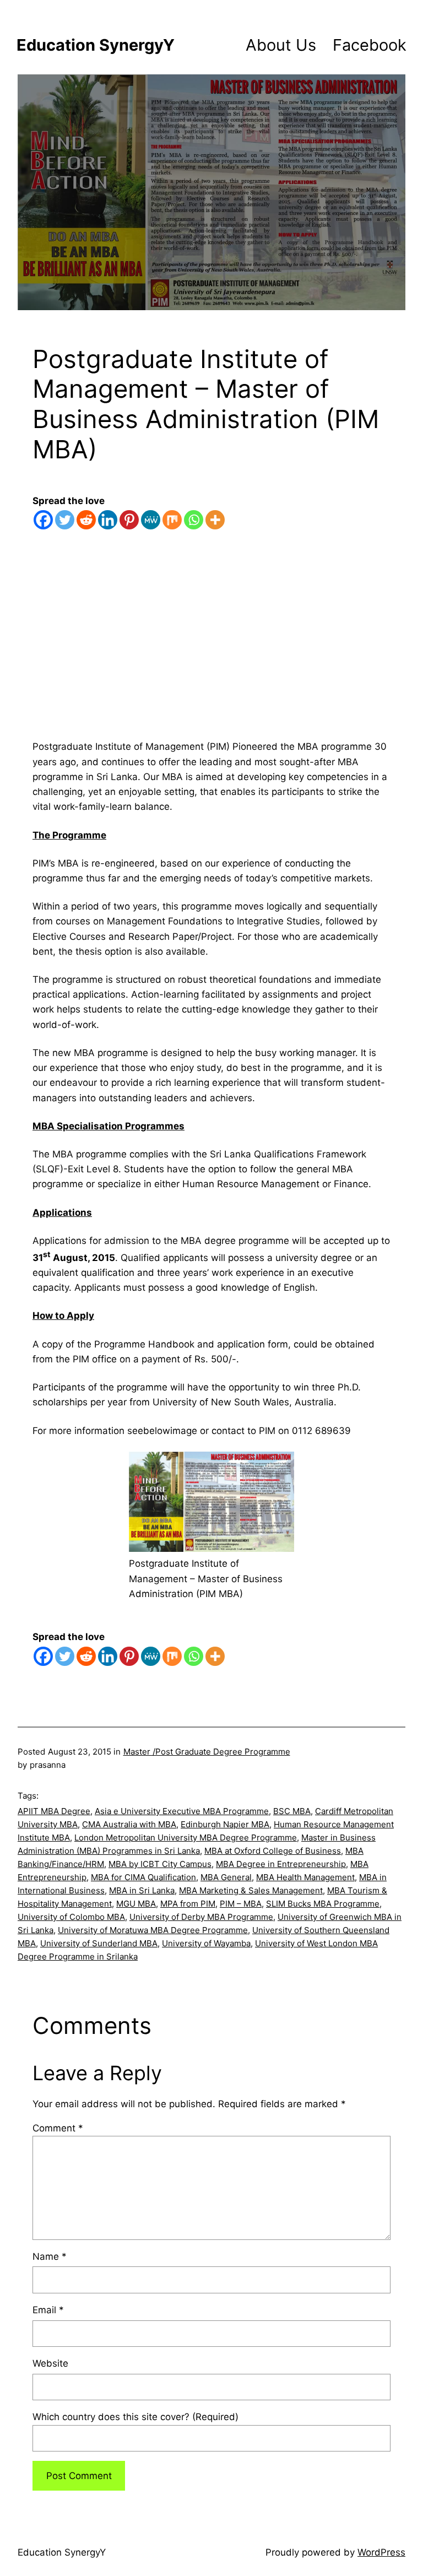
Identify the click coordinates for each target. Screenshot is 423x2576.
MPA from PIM (188, 1904)
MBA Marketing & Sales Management (251, 1890)
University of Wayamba (206, 1943)
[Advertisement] (211, 649)
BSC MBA (292, 1811)
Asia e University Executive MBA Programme (182, 1811)
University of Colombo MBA (71, 1917)
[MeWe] (151, 520)
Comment (58, 2128)
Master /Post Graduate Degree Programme (207, 1752)
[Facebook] (43, 520)
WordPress (381, 2552)
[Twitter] (65, 520)
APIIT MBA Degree (54, 1811)
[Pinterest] (129, 520)
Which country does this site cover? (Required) (135, 2417)
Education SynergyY (96, 45)
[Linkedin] (108, 520)
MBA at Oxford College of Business (273, 1851)
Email (48, 2310)
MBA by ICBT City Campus (160, 1864)
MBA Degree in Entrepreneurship (281, 1864)
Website (50, 2363)
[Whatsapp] (194, 520)
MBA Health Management (305, 1877)
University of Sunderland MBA (99, 1943)
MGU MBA (136, 1904)
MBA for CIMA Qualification (143, 1877)
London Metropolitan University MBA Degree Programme (186, 1838)
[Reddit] (86, 520)
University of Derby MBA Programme (201, 1917)
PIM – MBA (241, 1904)
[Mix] (172, 520)
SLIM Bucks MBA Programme (323, 1904)
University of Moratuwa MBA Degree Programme (153, 1930)
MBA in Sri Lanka (142, 1890)
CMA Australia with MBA (129, 1824)
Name (50, 2256)
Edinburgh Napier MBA (225, 1824)
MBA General (226, 1877)
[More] (215, 520)
